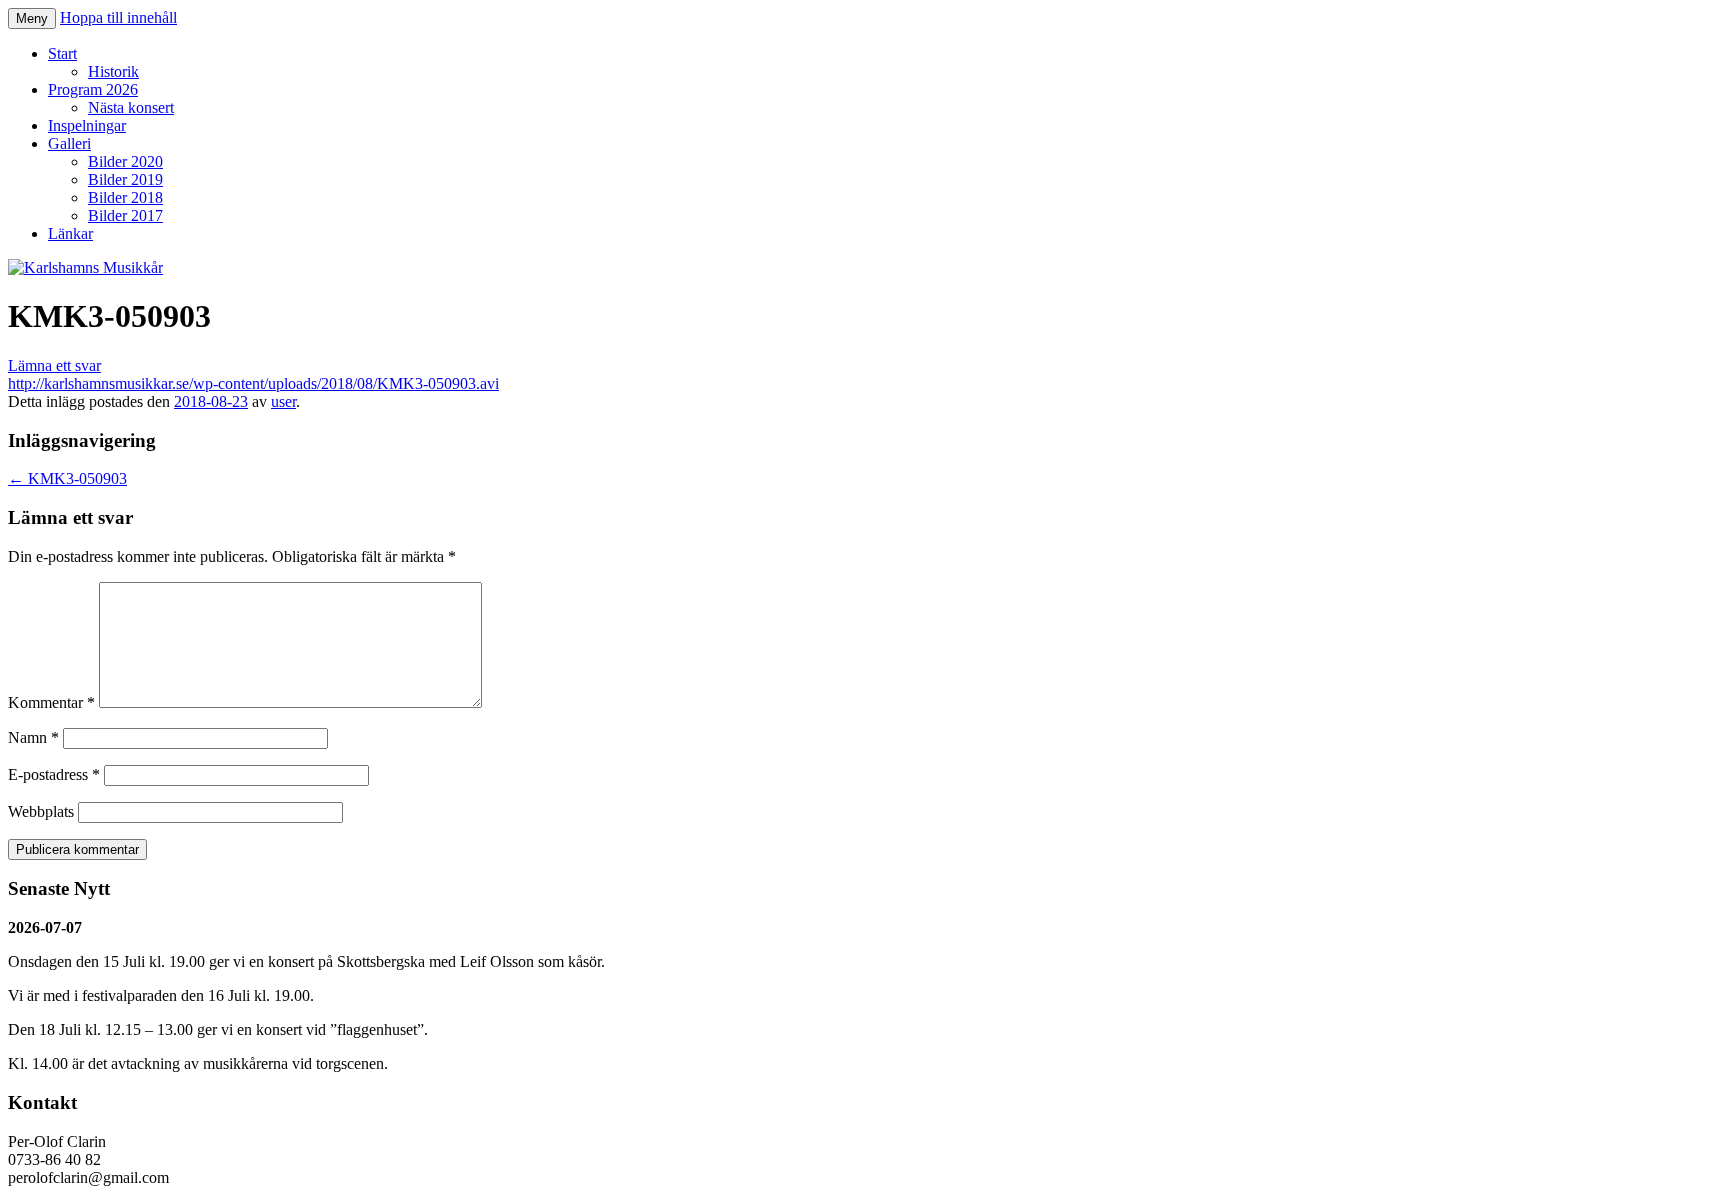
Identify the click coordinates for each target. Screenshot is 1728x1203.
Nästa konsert (131, 107)
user (283, 401)
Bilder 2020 (125, 161)
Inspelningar (87, 125)
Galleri (69, 143)
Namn (33, 737)
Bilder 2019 (125, 179)
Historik (113, 71)
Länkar (70, 233)
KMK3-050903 (67, 478)
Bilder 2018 (125, 197)
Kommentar (51, 702)
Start (62, 53)
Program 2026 (93, 89)
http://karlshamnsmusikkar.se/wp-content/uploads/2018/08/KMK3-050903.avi (253, 383)
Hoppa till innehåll (118, 17)
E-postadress (54, 774)
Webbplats (41, 811)
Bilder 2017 (125, 215)
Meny (32, 18)
